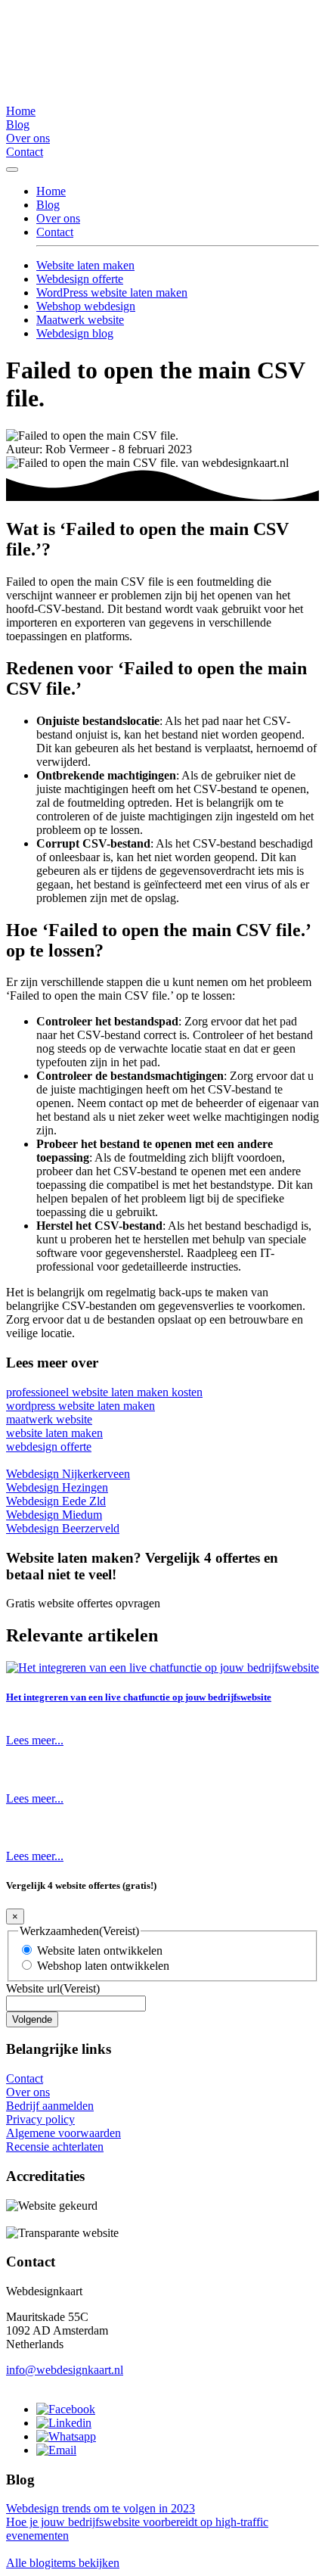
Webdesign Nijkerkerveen (68, 1474)
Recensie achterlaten (55, 2147)
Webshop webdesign (86, 306)
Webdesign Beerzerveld (63, 1528)
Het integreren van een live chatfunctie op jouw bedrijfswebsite (139, 1697)
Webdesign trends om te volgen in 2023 (101, 2508)
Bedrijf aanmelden (50, 2106)
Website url (53, 1988)
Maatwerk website (80, 320)
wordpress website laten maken (80, 1406)
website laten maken (54, 1433)
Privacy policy (40, 2119)
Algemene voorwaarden (63, 2133)
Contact (25, 152)
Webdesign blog (75, 333)
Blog (18, 124)
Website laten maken (85, 265)
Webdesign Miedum (54, 1515)
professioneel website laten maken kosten (104, 1392)
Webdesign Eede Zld (56, 1501)
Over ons (28, 138)
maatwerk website (49, 1419)
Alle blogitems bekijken (63, 2563)
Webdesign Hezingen (57, 1487)
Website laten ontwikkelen (100, 1951)
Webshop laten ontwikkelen (103, 1966)
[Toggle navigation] (12, 170)
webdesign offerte (49, 1447)
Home (21, 111)
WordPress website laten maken (112, 292)
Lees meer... (35, 1740)
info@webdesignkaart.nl (65, 2370)
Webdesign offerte (80, 279)
